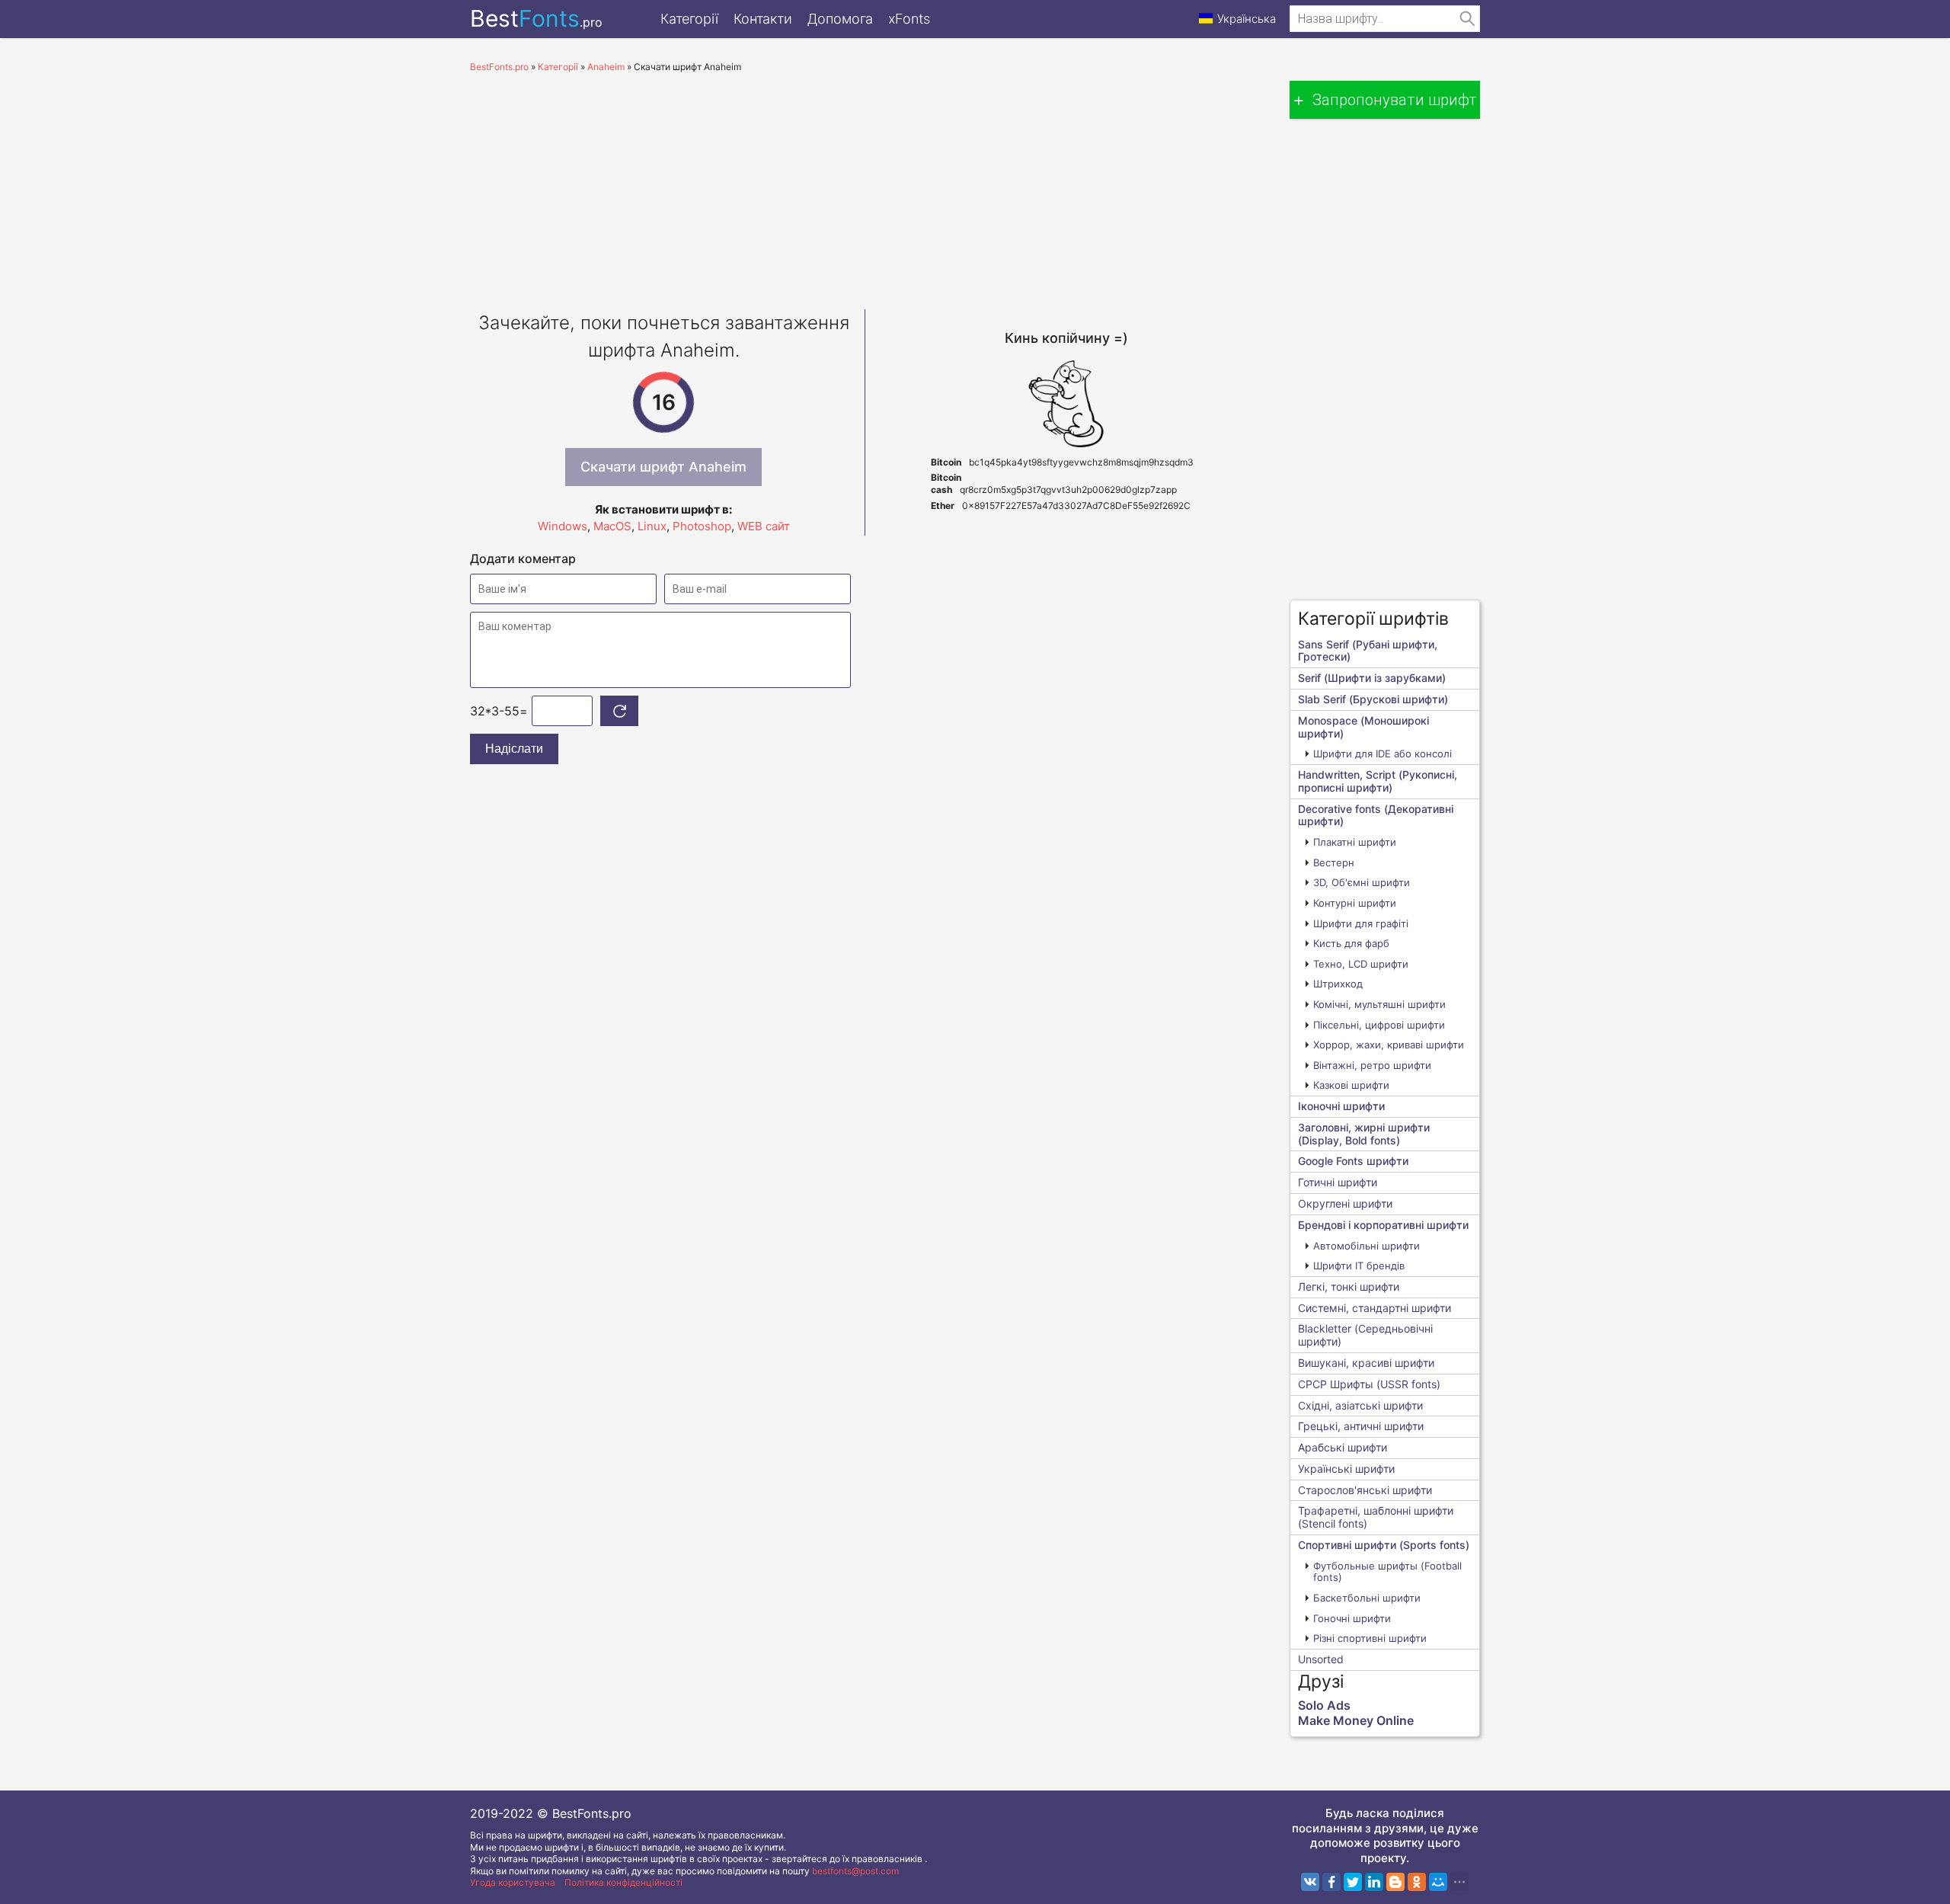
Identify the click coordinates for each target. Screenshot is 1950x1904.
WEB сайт (764, 526)
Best (536, 18)
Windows (563, 526)
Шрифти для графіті (1361, 923)
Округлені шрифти (1345, 1203)
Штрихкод (1338, 984)
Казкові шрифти (1351, 1085)
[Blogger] (1395, 1882)
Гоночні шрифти (1352, 1618)
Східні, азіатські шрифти (1360, 1405)
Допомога (840, 19)
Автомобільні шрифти (1367, 1246)
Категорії (689, 19)
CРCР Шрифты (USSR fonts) (1369, 1384)
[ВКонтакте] (1310, 1882)
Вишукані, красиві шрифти (1366, 1363)
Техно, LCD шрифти (1361, 964)
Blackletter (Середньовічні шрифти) (1365, 1335)
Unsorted (1321, 1659)
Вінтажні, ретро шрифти (1372, 1065)
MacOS (612, 526)
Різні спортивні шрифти (1370, 1638)
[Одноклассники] (1417, 1882)
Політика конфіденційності (623, 1882)
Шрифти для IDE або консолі (1383, 754)
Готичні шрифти (1338, 1182)
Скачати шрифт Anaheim (663, 467)
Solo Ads (1324, 1705)
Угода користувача (513, 1882)
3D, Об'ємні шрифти (1362, 882)
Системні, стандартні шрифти (1375, 1308)
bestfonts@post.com (855, 1871)
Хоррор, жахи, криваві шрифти (1389, 1045)
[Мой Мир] (1438, 1882)
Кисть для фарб (1351, 943)
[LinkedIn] (1374, 1882)
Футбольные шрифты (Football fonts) (1387, 1572)
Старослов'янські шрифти (1365, 1490)
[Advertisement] (865, 187)
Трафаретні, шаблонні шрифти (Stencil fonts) (1376, 1517)
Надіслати (514, 749)
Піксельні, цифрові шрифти (1379, 1025)
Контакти (763, 19)
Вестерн (1334, 862)
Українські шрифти (1346, 1469)
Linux (652, 526)
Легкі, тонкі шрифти (1349, 1286)
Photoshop (702, 526)
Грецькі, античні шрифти (1361, 1426)
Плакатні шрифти (1355, 842)
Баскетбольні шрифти (1367, 1598)
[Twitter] (1353, 1882)
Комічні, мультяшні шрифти (1379, 1004)
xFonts (909, 19)
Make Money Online (1356, 1720)
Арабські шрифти (1343, 1447)
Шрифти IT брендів (1359, 1266)
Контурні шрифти (1355, 903)
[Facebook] (1331, 1882)
